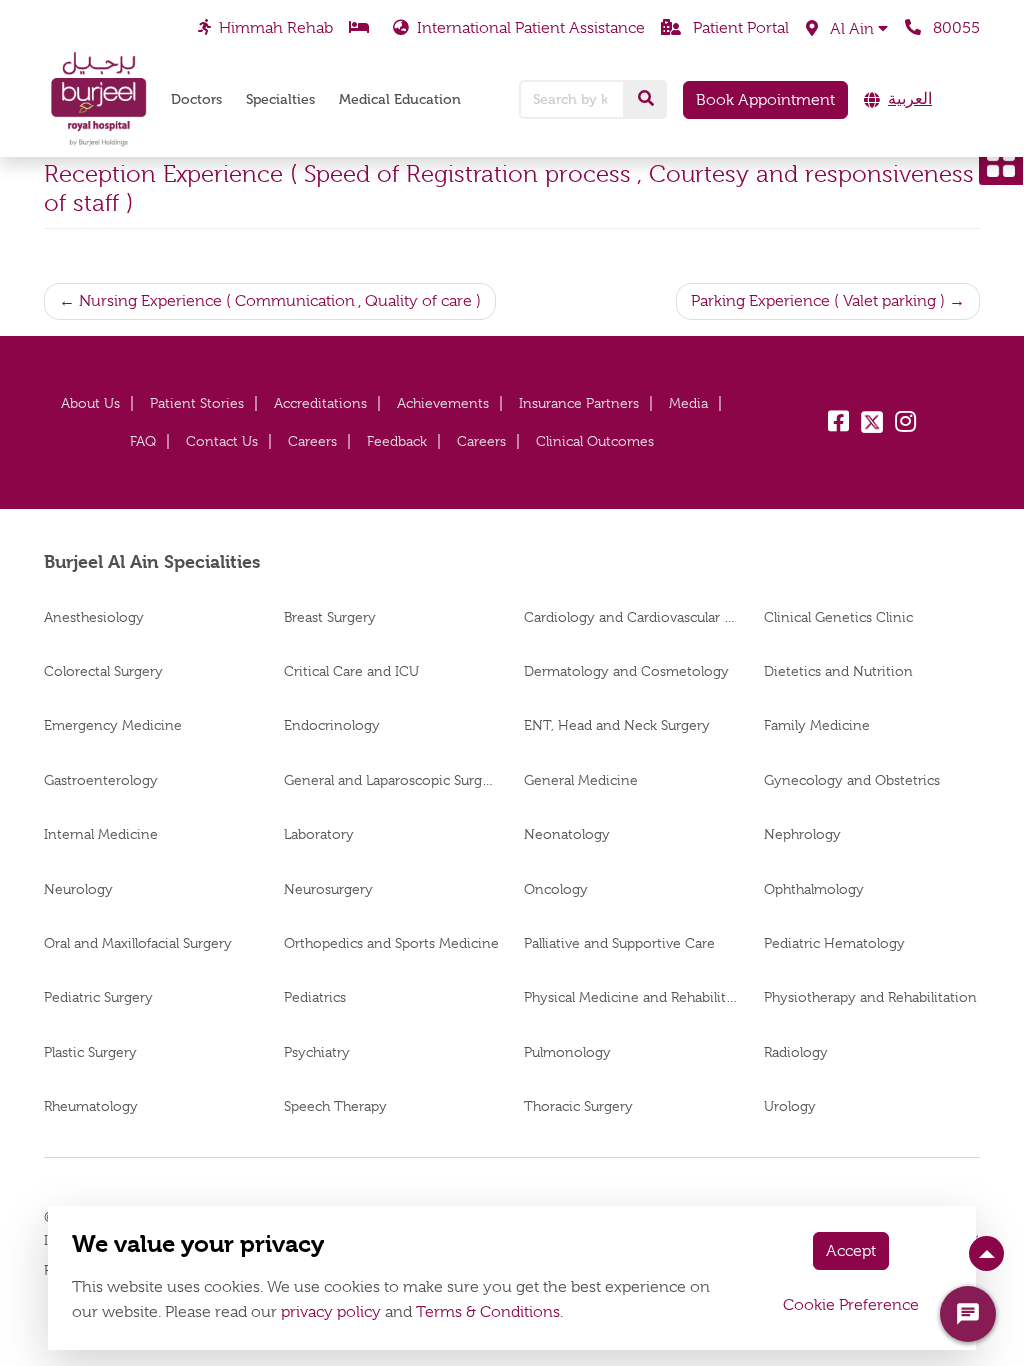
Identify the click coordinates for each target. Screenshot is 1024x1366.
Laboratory (319, 834)
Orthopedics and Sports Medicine (391, 943)
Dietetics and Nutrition (838, 671)
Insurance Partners (579, 403)
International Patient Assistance (531, 28)
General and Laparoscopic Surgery (392, 780)
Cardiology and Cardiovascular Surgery (632, 617)
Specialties (280, 99)
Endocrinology (332, 725)
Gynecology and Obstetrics (852, 780)
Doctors (196, 99)
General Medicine (581, 780)
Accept (851, 1251)
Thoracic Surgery (578, 1106)
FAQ (143, 441)
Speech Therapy (335, 1106)
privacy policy (331, 1312)
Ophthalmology (814, 889)
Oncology (556, 889)
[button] (847, 29)
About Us (90, 403)
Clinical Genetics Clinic (838, 617)
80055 (954, 28)
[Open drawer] (1001, 163)
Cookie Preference (851, 1305)
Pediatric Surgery (98, 997)
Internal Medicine (101, 834)
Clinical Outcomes (595, 441)
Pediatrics (315, 997)
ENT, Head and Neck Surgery (617, 725)
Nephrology (802, 834)
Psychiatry (317, 1052)
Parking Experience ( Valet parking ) (818, 301)
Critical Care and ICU (351, 671)
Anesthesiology (94, 617)
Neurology (78, 889)
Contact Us (222, 441)
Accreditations (320, 403)
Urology (790, 1106)
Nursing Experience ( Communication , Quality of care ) (280, 301)
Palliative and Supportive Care (621, 943)
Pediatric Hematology (834, 943)
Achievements (443, 403)
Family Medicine (817, 725)
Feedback (397, 441)
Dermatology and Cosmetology (626, 671)
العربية (910, 99)
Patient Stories (197, 403)
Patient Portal (739, 28)
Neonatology (567, 834)
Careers (312, 441)
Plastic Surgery (90, 1052)
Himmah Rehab (276, 28)
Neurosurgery (328, 889)
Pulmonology (567, 1052)
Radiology (796, 1052)
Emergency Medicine (113, 725)
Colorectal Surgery (103, 671)
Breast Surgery (330, 617)
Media (688, 403)
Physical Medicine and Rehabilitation (632, 997)
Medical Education (400, 99)
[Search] (646, 99)
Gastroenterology (101, 780)
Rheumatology (91, 1106)
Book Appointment (765, 100)
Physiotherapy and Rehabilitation (870, 997)
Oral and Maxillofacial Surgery (138, 943)
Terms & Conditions (488, 1312)
